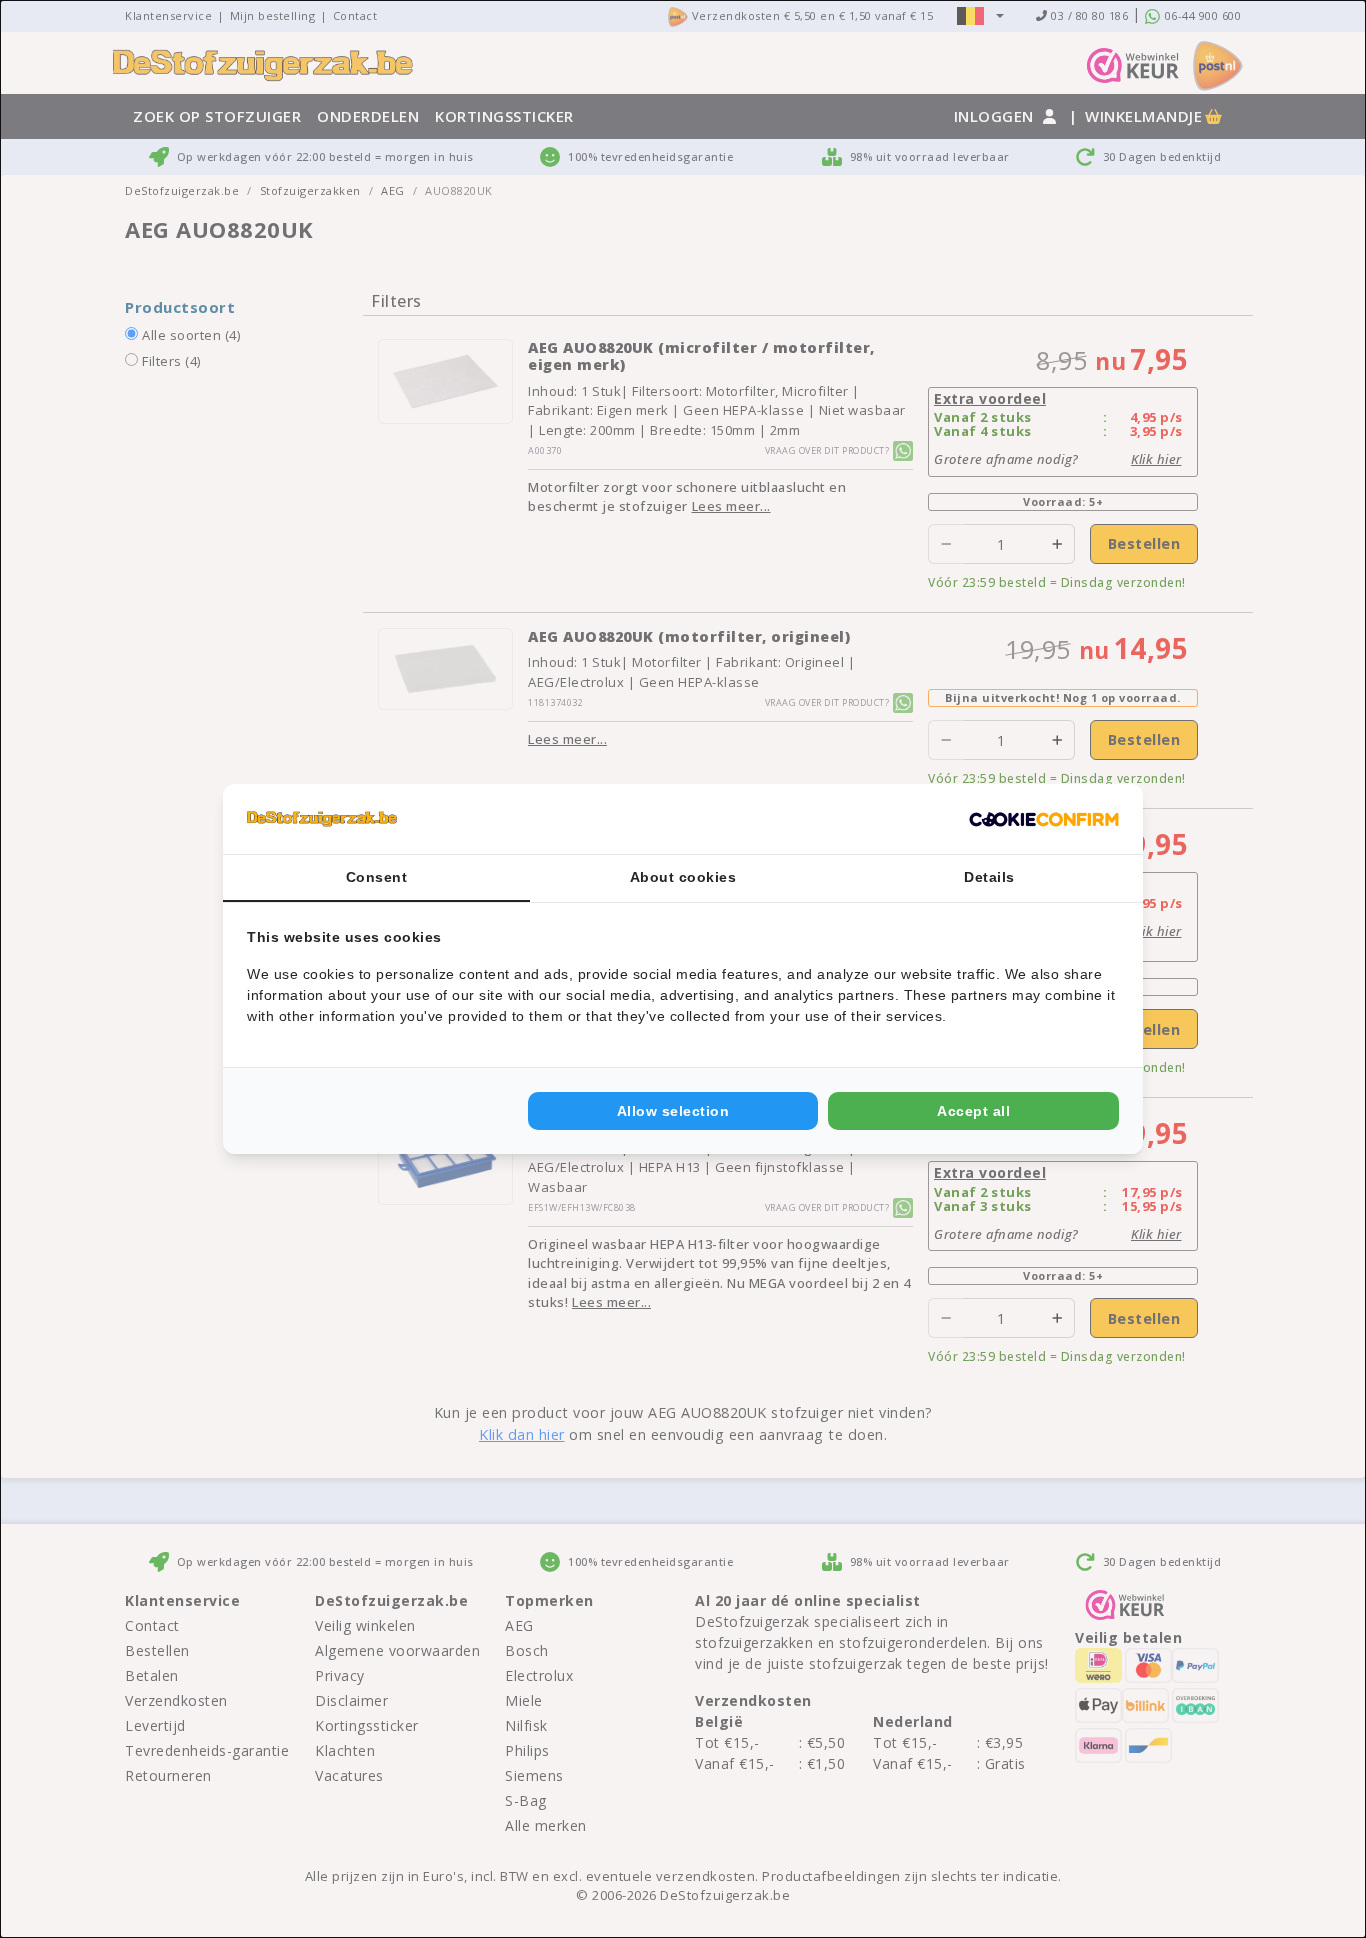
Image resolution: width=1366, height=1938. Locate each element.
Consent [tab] (377, 877)
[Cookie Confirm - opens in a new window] (1044, 819)
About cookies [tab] (683, 877)
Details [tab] (989, 877)
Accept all (973, 1111)
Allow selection (673, 1111)
